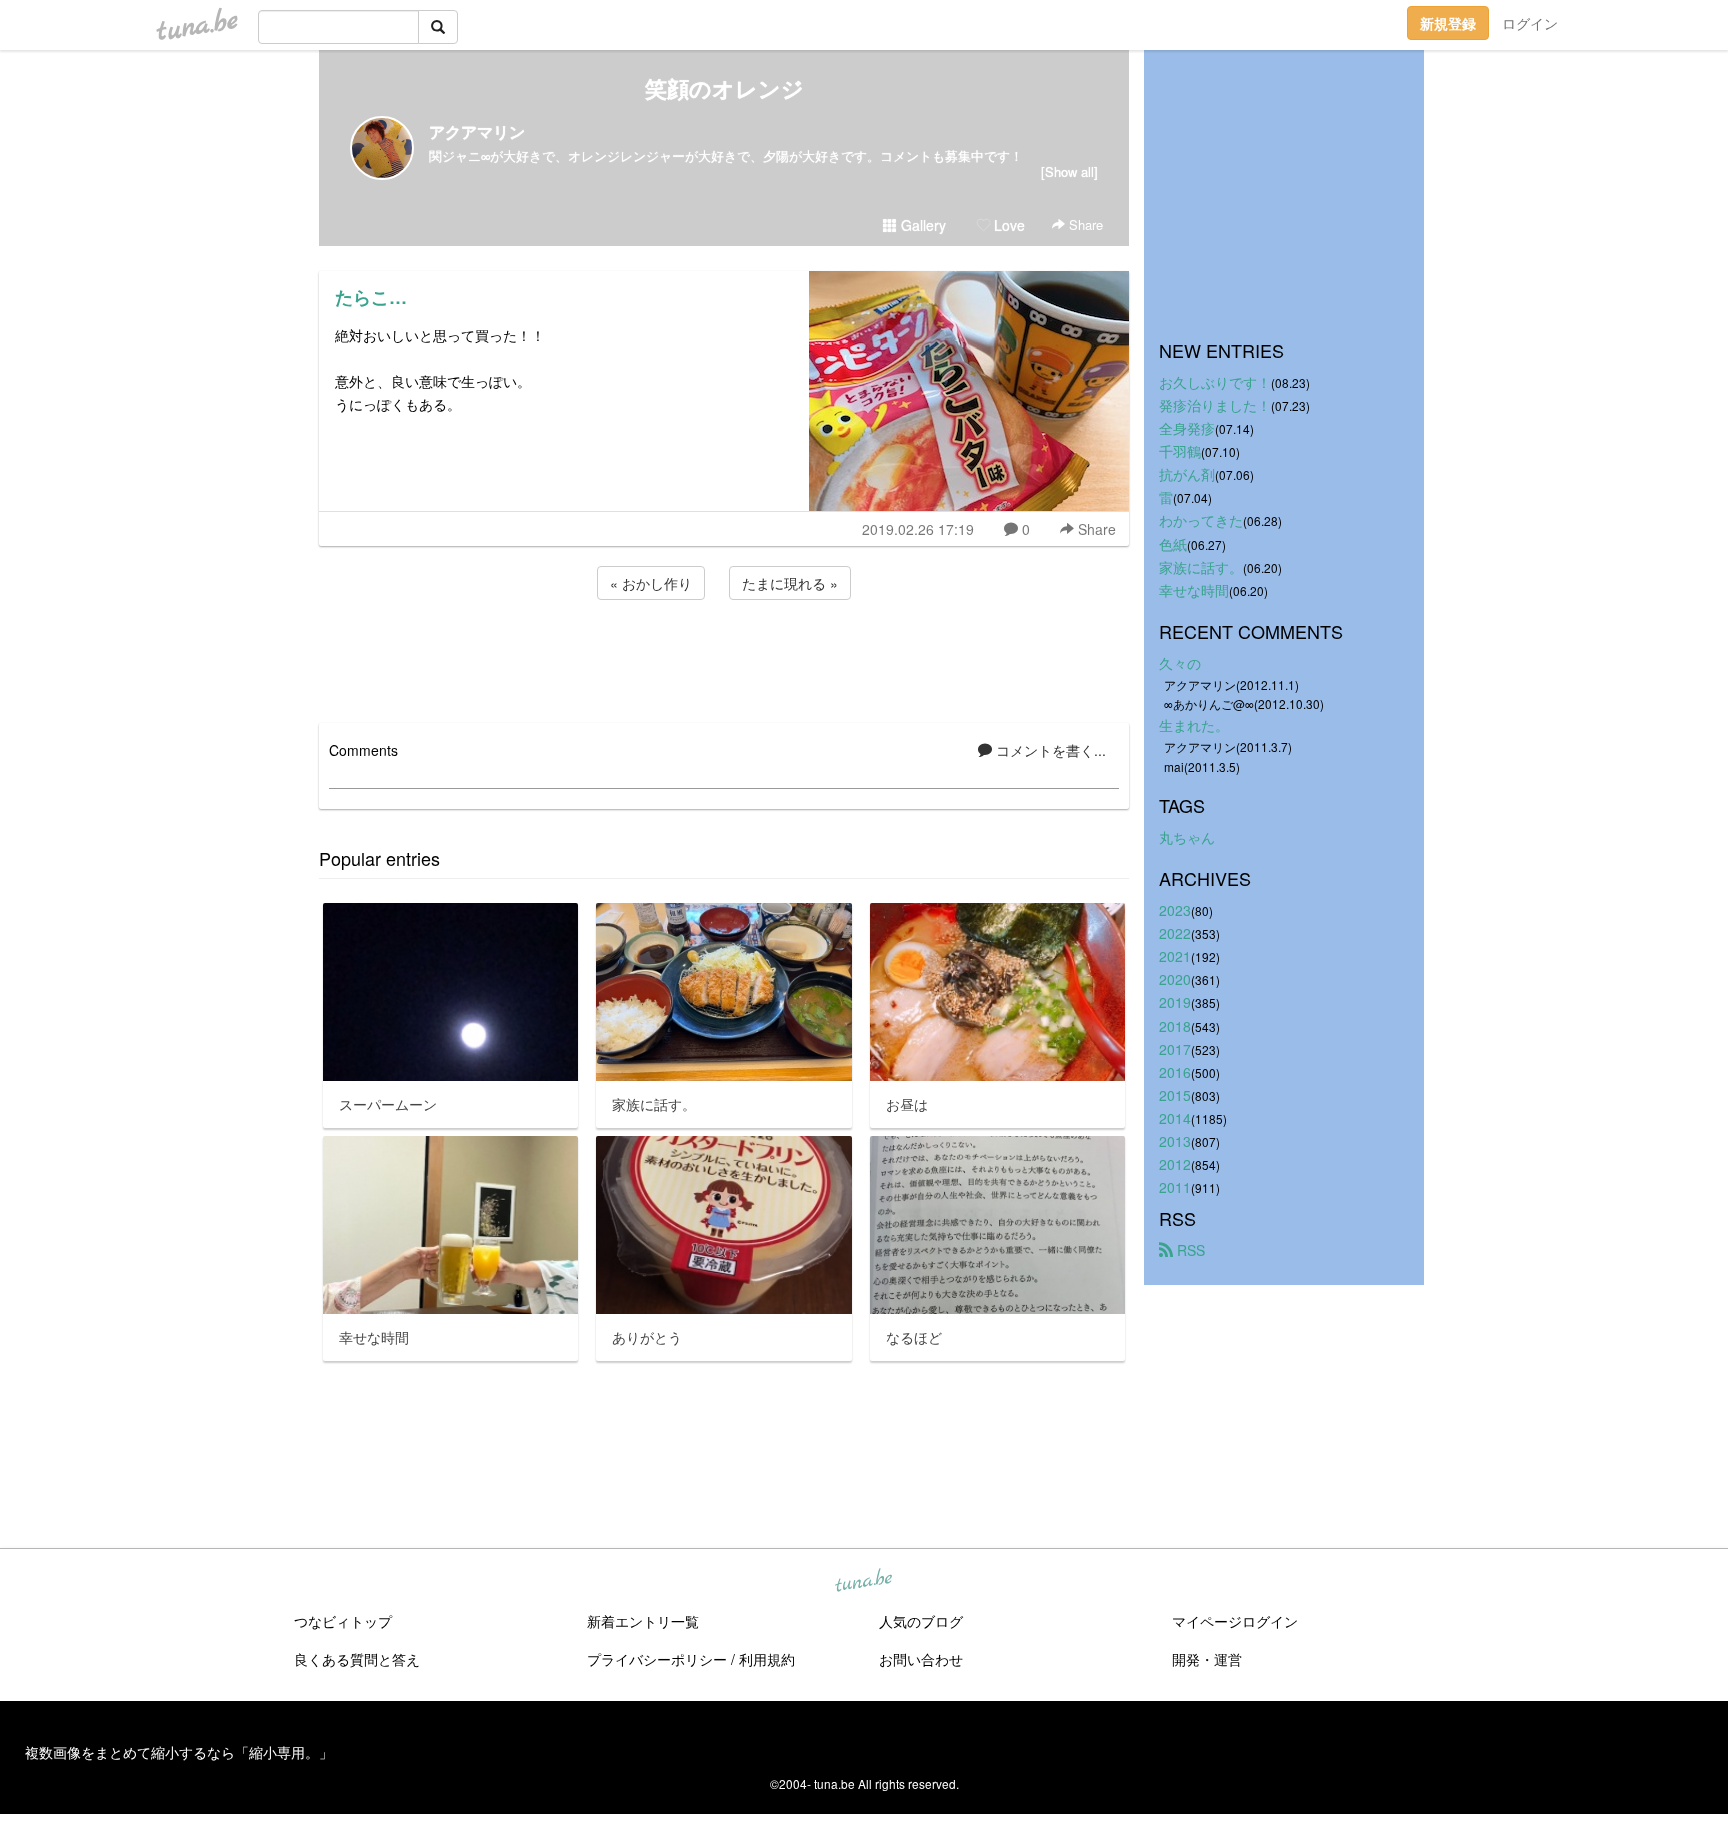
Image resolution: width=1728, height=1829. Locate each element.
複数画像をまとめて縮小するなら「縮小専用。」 (179, 1752)
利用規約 (767, 1659)
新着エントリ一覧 (643, 1621)
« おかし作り (651, 583)
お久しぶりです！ (1215, 382)
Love (1007, 225)
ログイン (1530, 23)
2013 (1175, 1141)
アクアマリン (477, 131)
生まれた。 (1194, 725)
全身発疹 (1187, 428)
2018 (1175, 1026)
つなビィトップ (343, 1621)
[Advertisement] (724, 658)
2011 (1175, 1187)
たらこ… (371, 297)
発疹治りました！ (1215, 405)
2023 (1175, 910)
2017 (1175, 1049)
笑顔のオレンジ (724, 88)
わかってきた (1201, 520)
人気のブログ (921, 1621)
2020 (1175, 979)
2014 (1175, 1118)
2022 (1175, 933)
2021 (1175, 956)
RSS (1189, 1250)
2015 (1175, 1095)
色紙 (1173, 544)
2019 (1175, 1002)
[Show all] (1069, 171)
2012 (1175, 1164)
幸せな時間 (1194, 590)
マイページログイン (1235, 1621)
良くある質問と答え (357, 1659)
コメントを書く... (1049, 750)
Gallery (921, 225)
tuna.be (863, 1582)
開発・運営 (1207, 1659)
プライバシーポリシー (657, 1659)
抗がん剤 (1187, 474)
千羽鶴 (1180, 451)
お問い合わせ (921, 1659)
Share (1084, 224)
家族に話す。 (1201, 567)
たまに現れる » (790, 583)
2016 (1175, 1072)
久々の (1180, 663)
